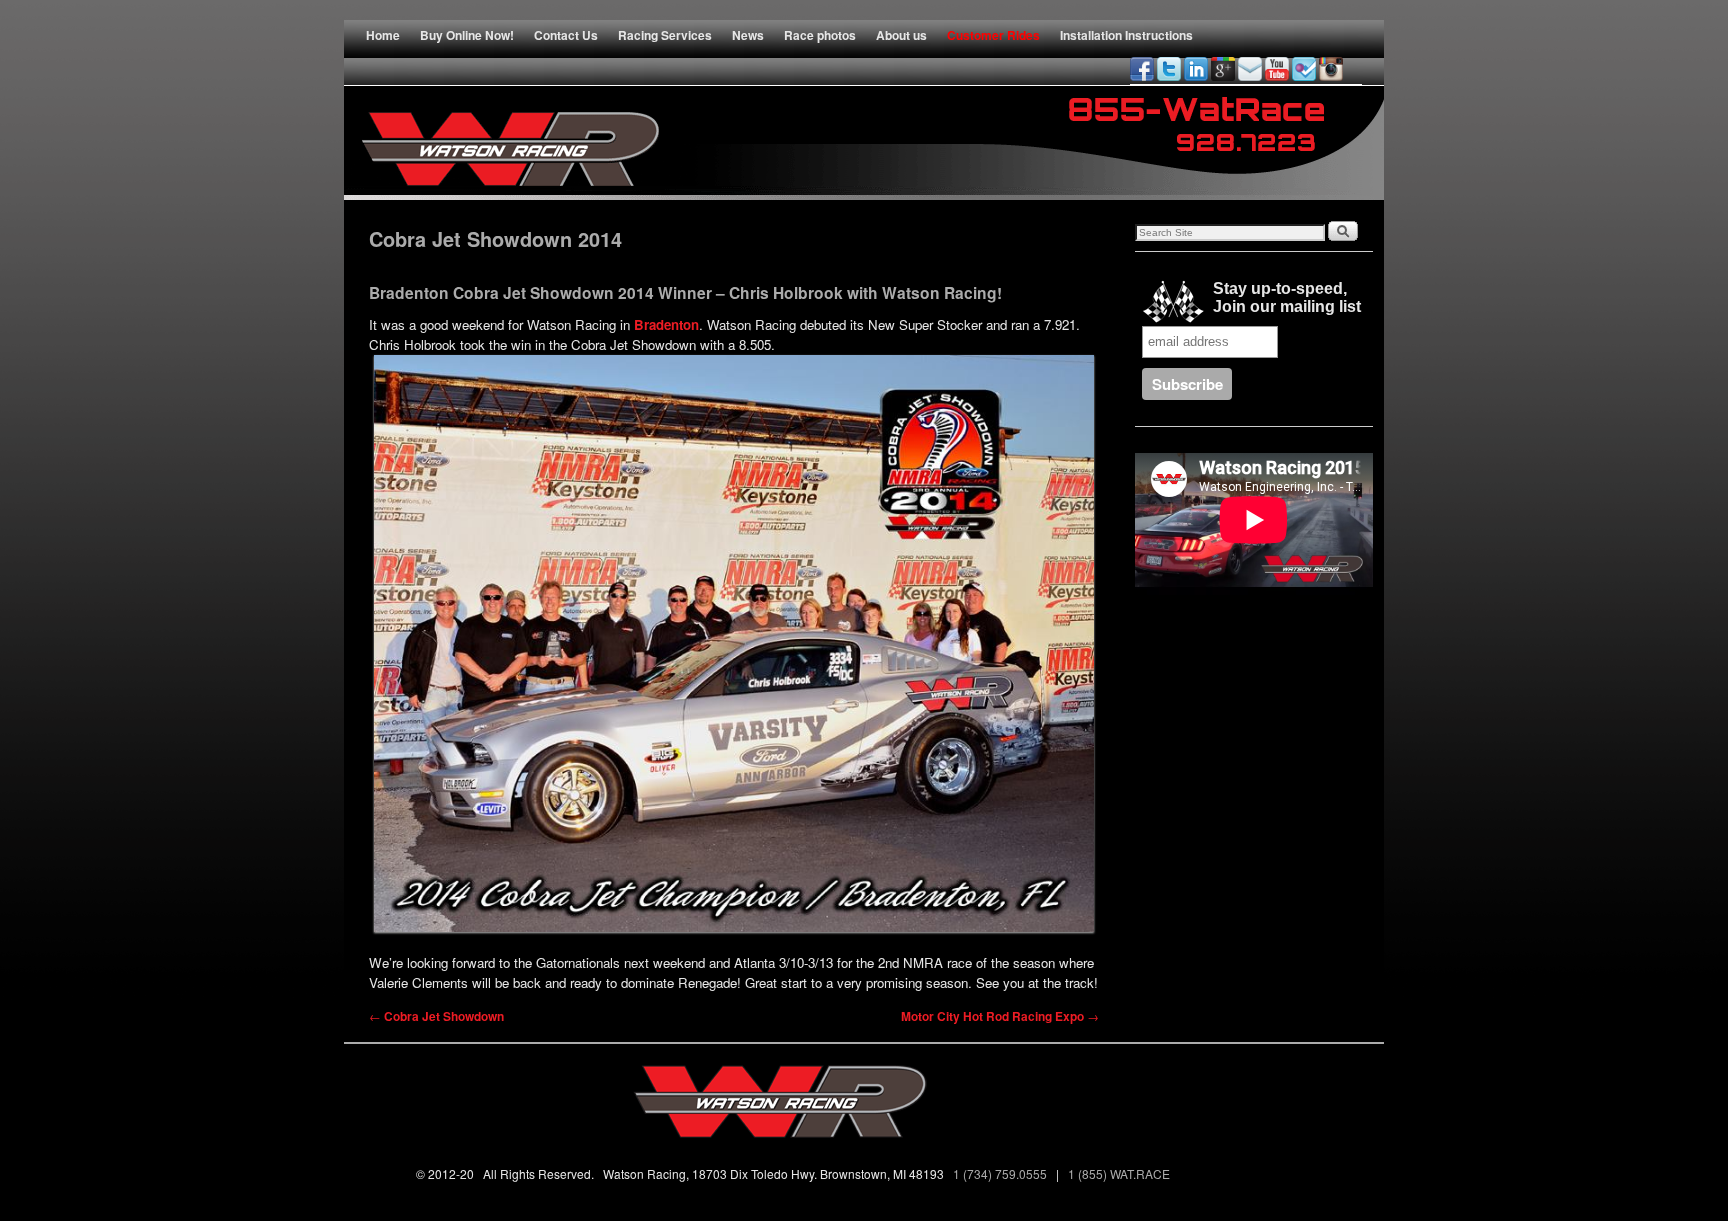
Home (383, 35)
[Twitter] (1169, 69)
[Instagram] (1331, 69)
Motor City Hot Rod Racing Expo (1000, 1016)
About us (901, 35)
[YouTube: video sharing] (1277, 69)
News (748, 35)
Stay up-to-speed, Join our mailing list (1283, 297)
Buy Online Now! (467, 35)
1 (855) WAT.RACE (1122, 1173)
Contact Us (566, 35)
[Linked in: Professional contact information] (1196, 69)
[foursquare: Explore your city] (1304, 69)
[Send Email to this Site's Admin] (1250, 69)
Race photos (820, 35)
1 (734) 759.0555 (1001, 1173)
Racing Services (665, 35)
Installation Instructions (1126, 35)
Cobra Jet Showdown (436, 1016)
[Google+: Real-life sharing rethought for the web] (1223, 69)
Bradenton (666, 324)
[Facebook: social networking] (1142, 69)
